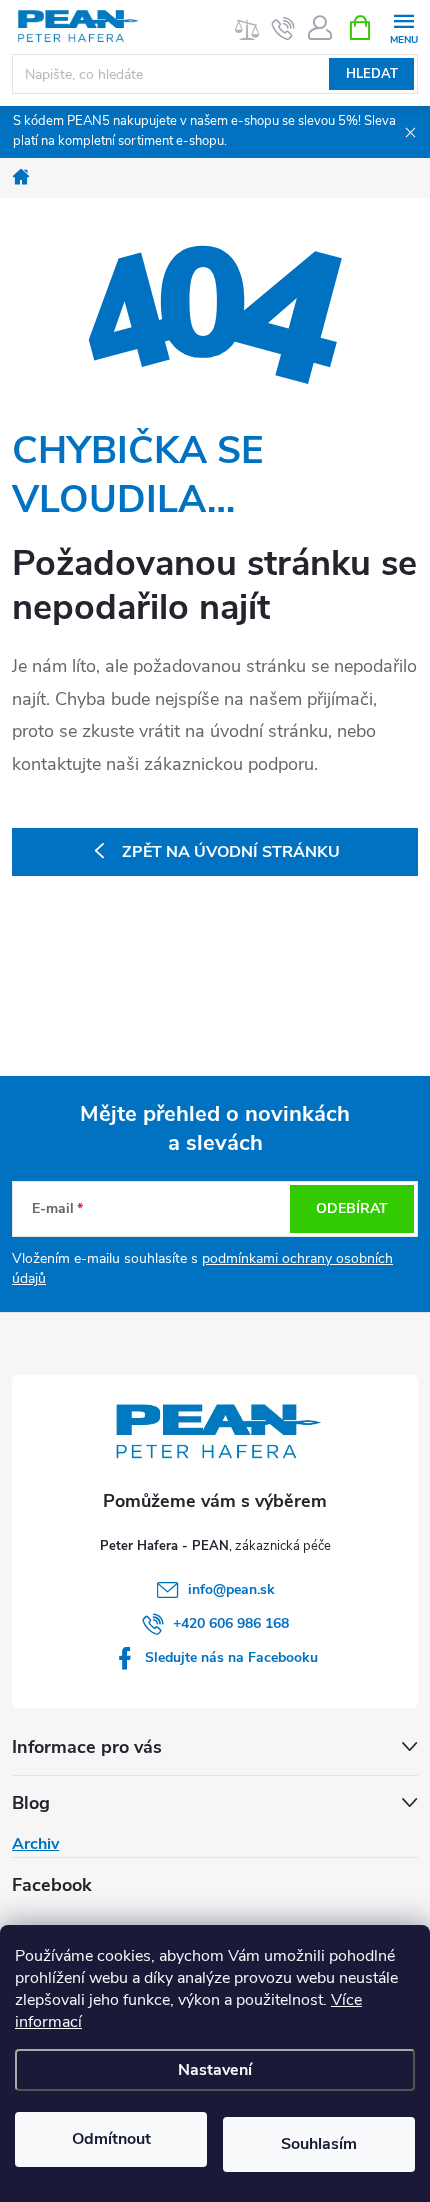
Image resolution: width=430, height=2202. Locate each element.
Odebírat (352, 1208)
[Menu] (403, 26)
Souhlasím (319, 2144)
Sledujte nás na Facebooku (231, 1657)
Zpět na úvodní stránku (231, 852)
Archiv (35, 1844)
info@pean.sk (231, 1589)
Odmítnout (111, 2139)
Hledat (372, 74)
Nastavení (215, 2070)
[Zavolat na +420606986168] (283, 28)
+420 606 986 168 (231, 1623)
